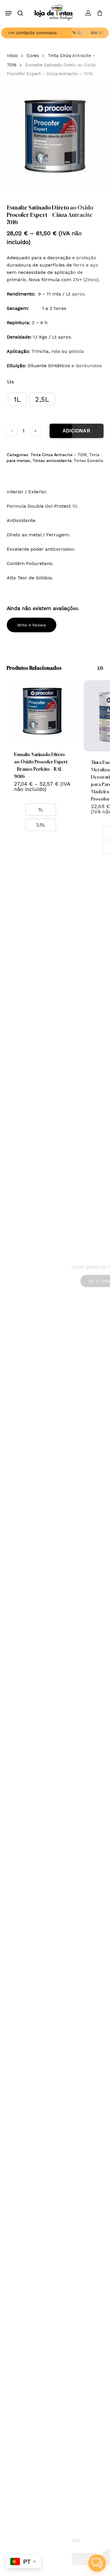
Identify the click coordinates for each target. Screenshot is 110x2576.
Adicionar (77, 431)
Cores (33, 56)
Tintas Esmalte (88, 461)
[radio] (17, 399)
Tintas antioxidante (52, 461)
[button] (9, 13)
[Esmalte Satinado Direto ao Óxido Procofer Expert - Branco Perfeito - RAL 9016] (42, 712)
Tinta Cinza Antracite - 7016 (59, 455)
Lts (11, 382)
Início (12, 56)
